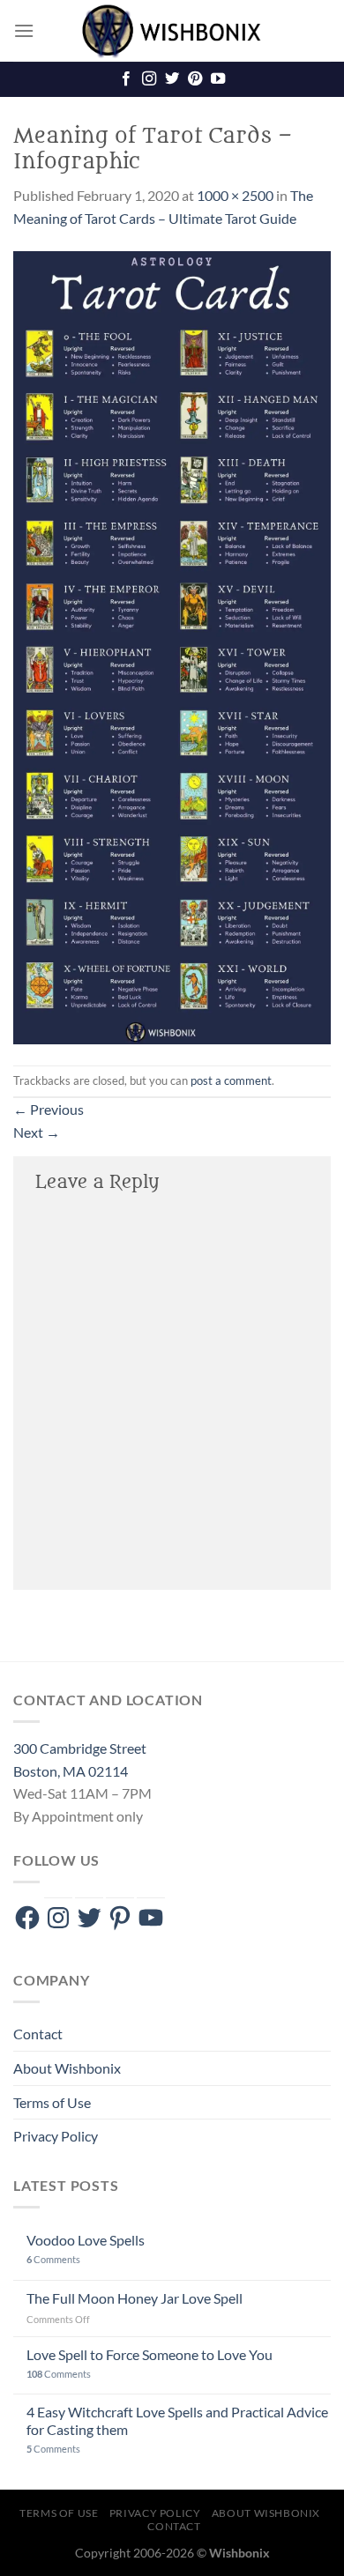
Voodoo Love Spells (86, 2240)
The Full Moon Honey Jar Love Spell (135, 2298)
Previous (49, 1109)
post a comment (231, 1080)
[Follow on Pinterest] (195, 79)
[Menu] (24, 30)
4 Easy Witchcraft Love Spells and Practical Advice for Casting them (177, 2420)
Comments (53, 2259)
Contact (38, 2034)
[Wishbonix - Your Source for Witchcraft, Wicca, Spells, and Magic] (172, 31)
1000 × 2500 (235, 195)
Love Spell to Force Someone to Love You (150, 2354)
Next (37, 1132)
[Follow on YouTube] (218, 79)
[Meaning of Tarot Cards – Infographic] (172, 646)
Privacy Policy (56, 2136)
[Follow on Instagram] (149, 79)
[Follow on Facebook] (126, 79)
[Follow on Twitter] (172, 79)
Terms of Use (52, 2102)
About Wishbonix (67, 2068)
